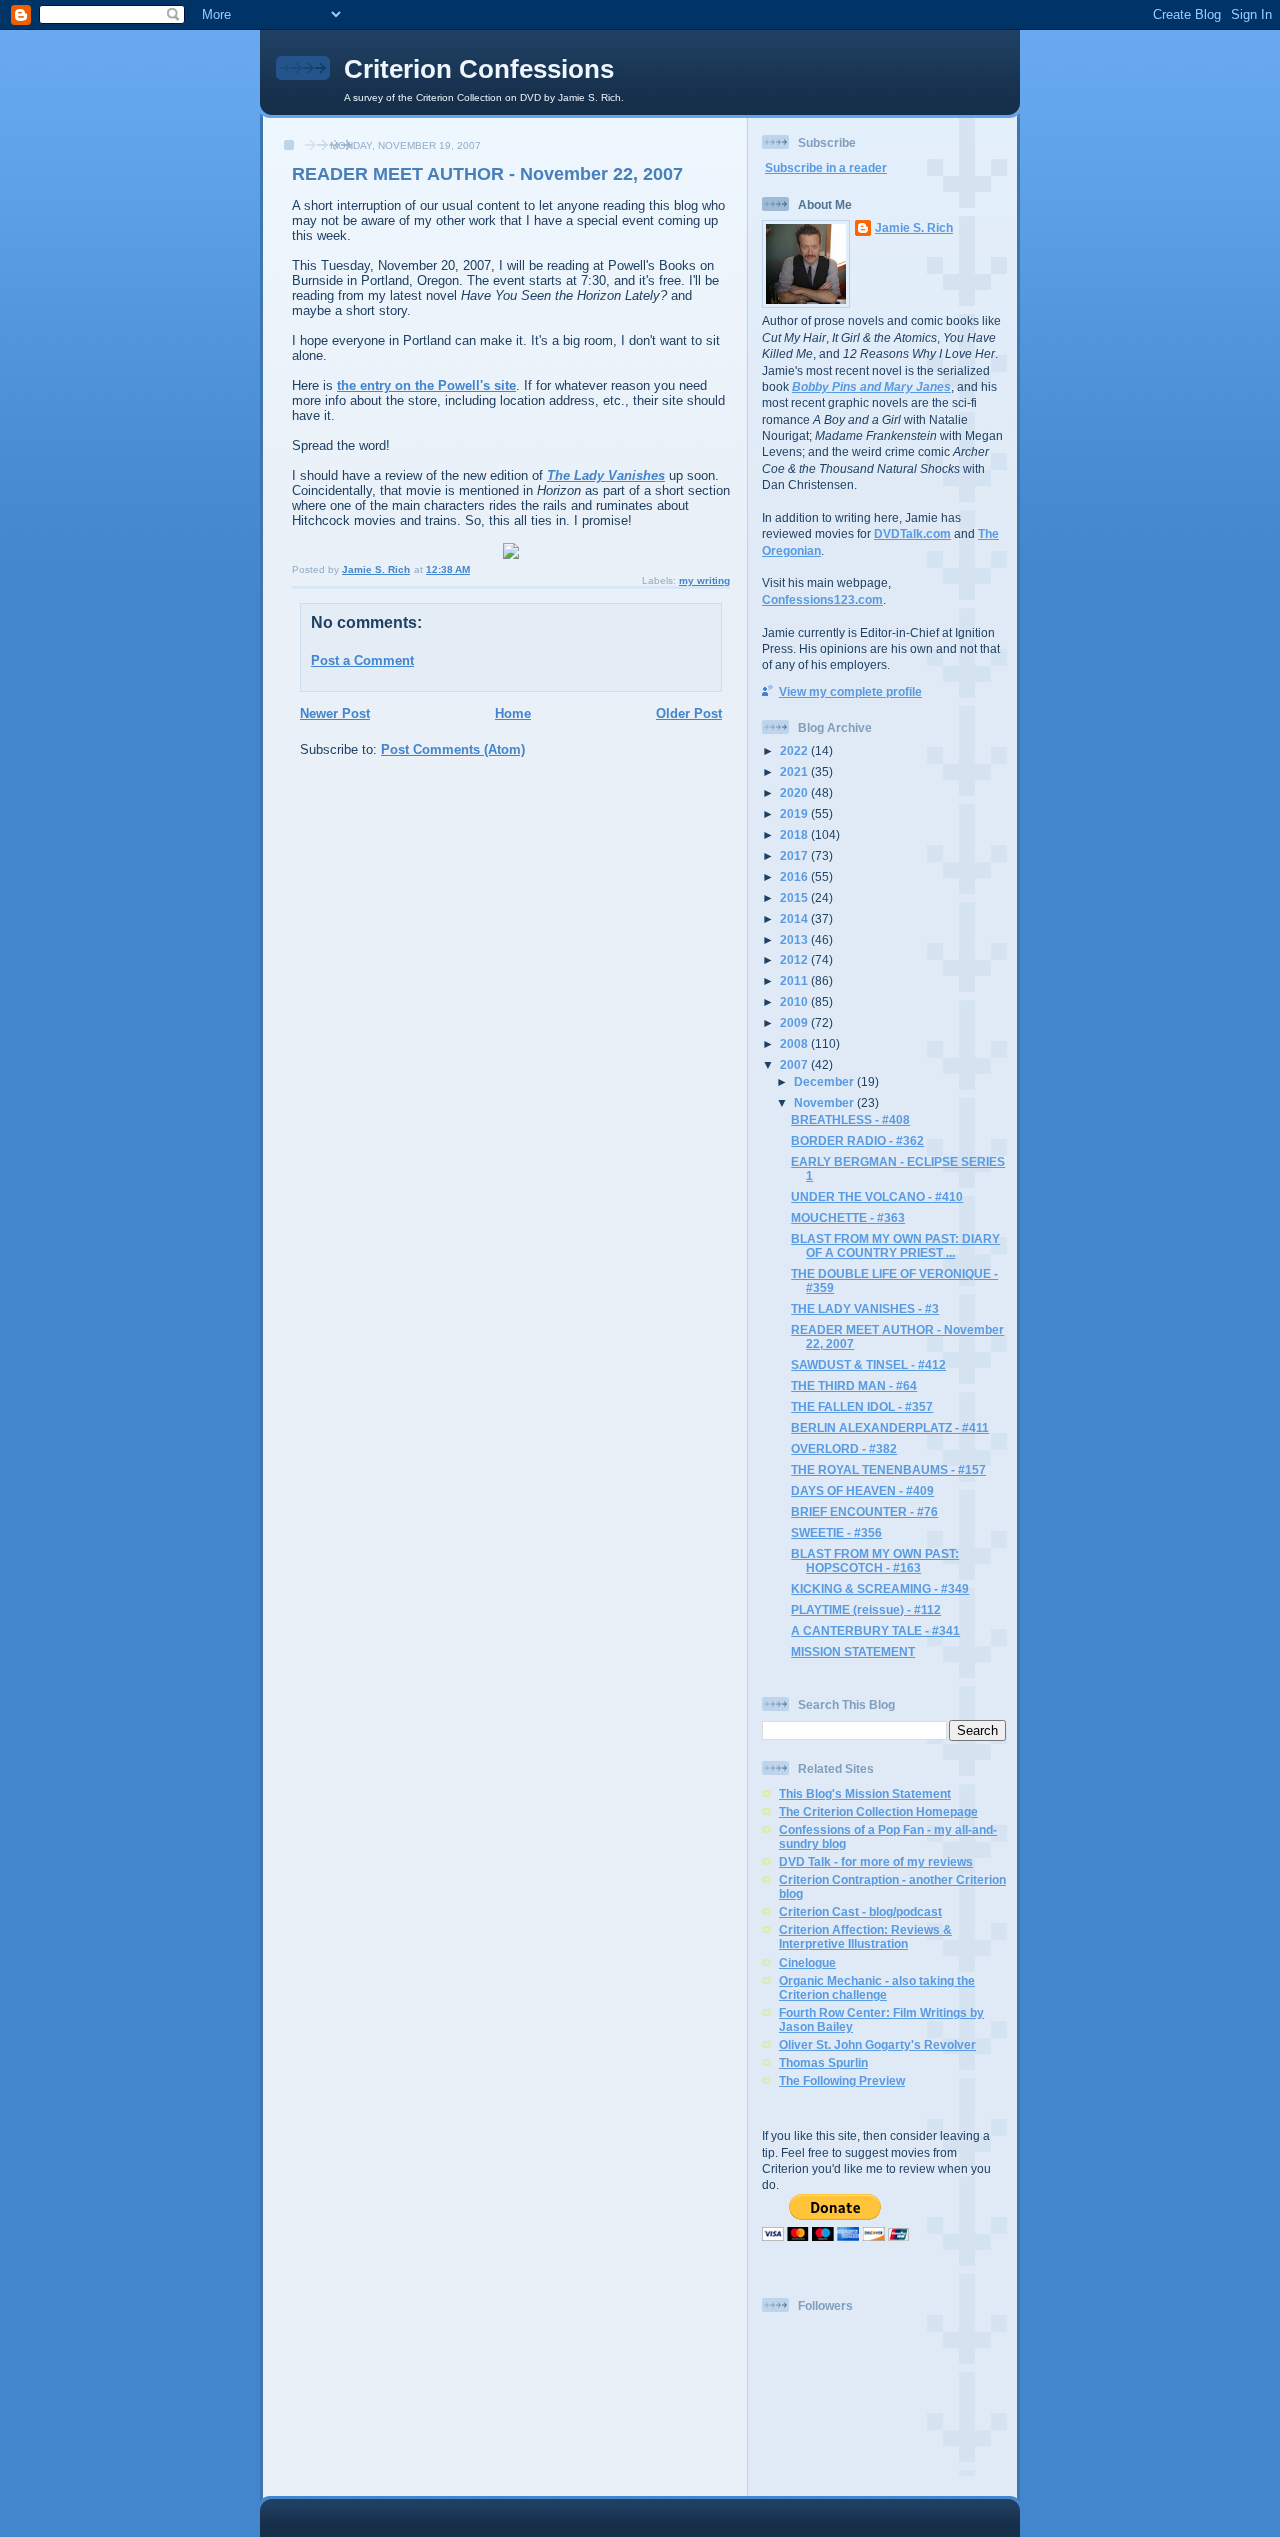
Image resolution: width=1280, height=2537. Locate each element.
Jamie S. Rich (914, 227)
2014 (795, 918)
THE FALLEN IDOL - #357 (862, 1406)
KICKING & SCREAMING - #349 (880, 1588)
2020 (795, 792)
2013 (795, 939)
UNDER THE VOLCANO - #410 (877, 1196)
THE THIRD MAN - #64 (854, 1385)
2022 (795, 750)
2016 (795, 876)
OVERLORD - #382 (844, 1448)
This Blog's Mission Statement (865, 1793)
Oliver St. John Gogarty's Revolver (877, 2044)
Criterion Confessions (479, 69)
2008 (795, 1043)
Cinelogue (807, 1962)
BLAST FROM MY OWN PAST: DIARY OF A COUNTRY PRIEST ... (895, 1245)
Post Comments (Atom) (453, 749)
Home (513, 713)
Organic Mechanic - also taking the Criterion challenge (877, 1987)
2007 (795, 1064)
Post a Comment (362, 660)
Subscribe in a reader (826, 167)
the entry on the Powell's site (426, 385)
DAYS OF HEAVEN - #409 (862, 1490)
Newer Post (335, 713)
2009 (795, 1022)
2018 (795, 834)
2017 (795, 855)
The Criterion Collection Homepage (878, 1811)
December (825, 1081)
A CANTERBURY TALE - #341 (875, 1630)
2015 (795, 897)
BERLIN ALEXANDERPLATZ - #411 (890, 1427)
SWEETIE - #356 (836, 1532)
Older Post (689, 713)
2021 (795, 771)
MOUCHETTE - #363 (848, 1217)
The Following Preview (842, 2080)
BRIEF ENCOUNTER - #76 (864, 1511)
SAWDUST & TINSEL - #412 (868, 1364)
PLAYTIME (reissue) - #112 (866, 1609)
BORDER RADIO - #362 (857, 1140)
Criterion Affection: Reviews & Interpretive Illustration (865, 1936)
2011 (795, 980)
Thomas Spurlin (823, 2062)
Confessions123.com (822, 599)
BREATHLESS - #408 (850, 1119)
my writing (704, 580)
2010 (795, 1001)
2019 (795, 813)
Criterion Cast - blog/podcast (860, 1911)
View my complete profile (850, 691)
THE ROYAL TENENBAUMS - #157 (888, 1469)
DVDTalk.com (912, 533)
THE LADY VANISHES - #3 (865, 1308)
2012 (795, 959)
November (825, 1102)
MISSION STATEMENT (853, 1651)
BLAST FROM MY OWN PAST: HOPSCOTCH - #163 (875, 1560)
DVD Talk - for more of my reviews (876, 1861)
